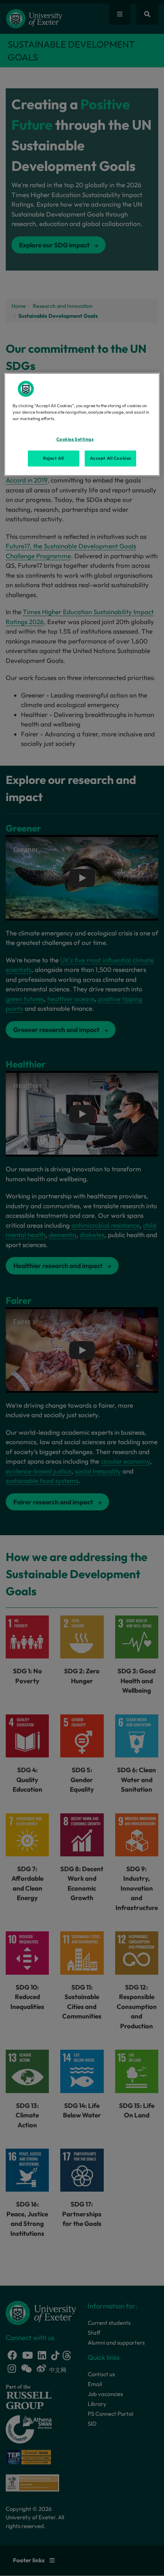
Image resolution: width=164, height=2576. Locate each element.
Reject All (54, 458)
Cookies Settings (75, 439)
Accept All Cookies (111, 458)
